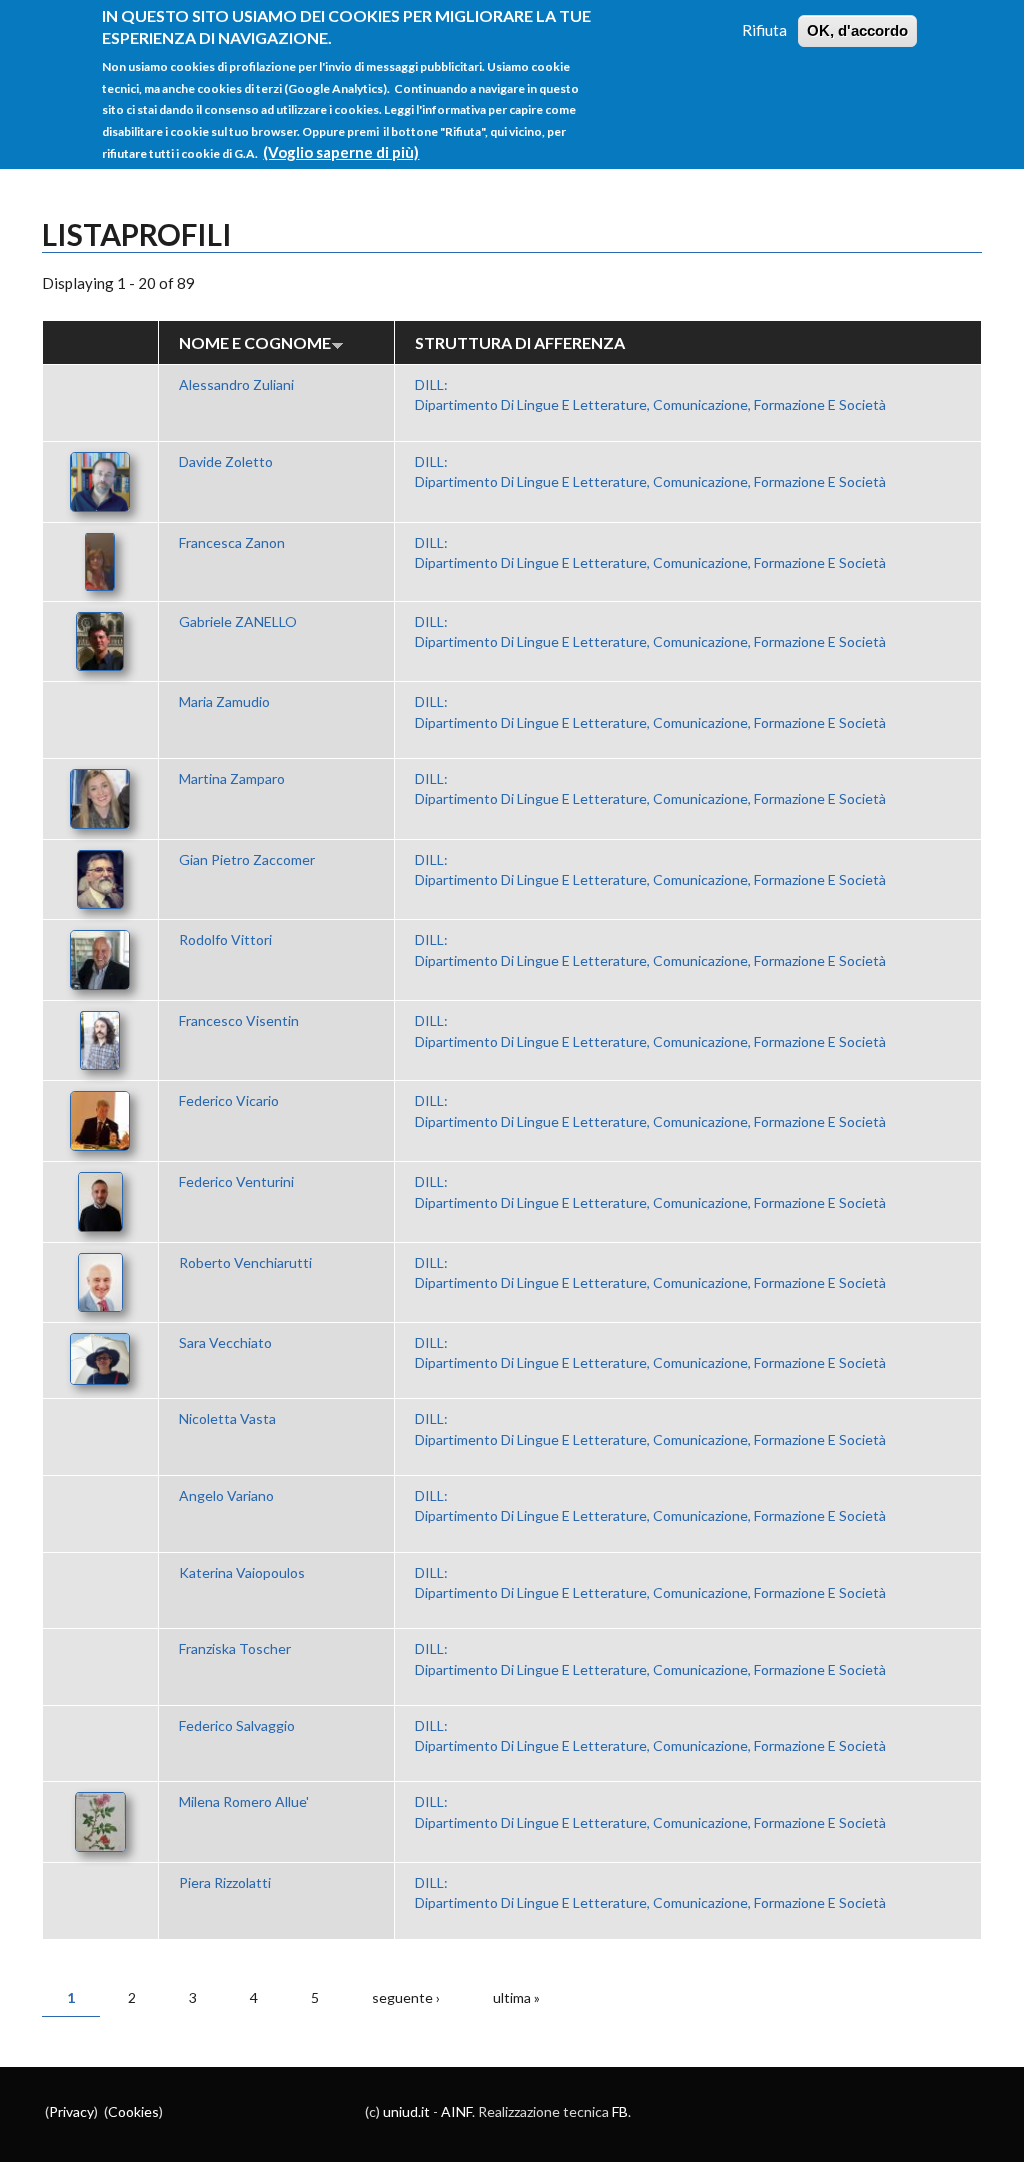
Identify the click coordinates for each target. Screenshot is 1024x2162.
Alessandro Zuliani (236, 384)
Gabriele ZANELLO (238, 621)
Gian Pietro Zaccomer (247, 859)
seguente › (406, 1997)
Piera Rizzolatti (225, 1882)
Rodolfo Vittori (225, 939)
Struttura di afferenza (520, 342)
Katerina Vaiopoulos (242, 1572)
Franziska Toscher (235, 1648)
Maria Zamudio (224, 701)
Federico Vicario (229, 1100)
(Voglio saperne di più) (341, 152)
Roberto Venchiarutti (245, 1262)
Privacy (71, 2111)
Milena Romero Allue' (244, 1801)
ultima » (516, 1997)
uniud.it (406, 2111)
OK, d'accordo (857, 30)
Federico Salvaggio (237, 1725)
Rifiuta (764, 30)
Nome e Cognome (255, 342)
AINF (456, 2111)
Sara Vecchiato (225, 1342)
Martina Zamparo (232, 778)
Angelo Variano (226, 1495)
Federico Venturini (236, 1181)
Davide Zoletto (226, 461)
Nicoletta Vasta (227, 1418)
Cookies (133, 2111)
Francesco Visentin (239, 1020)
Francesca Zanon (232, 542)
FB (620, 2111)
